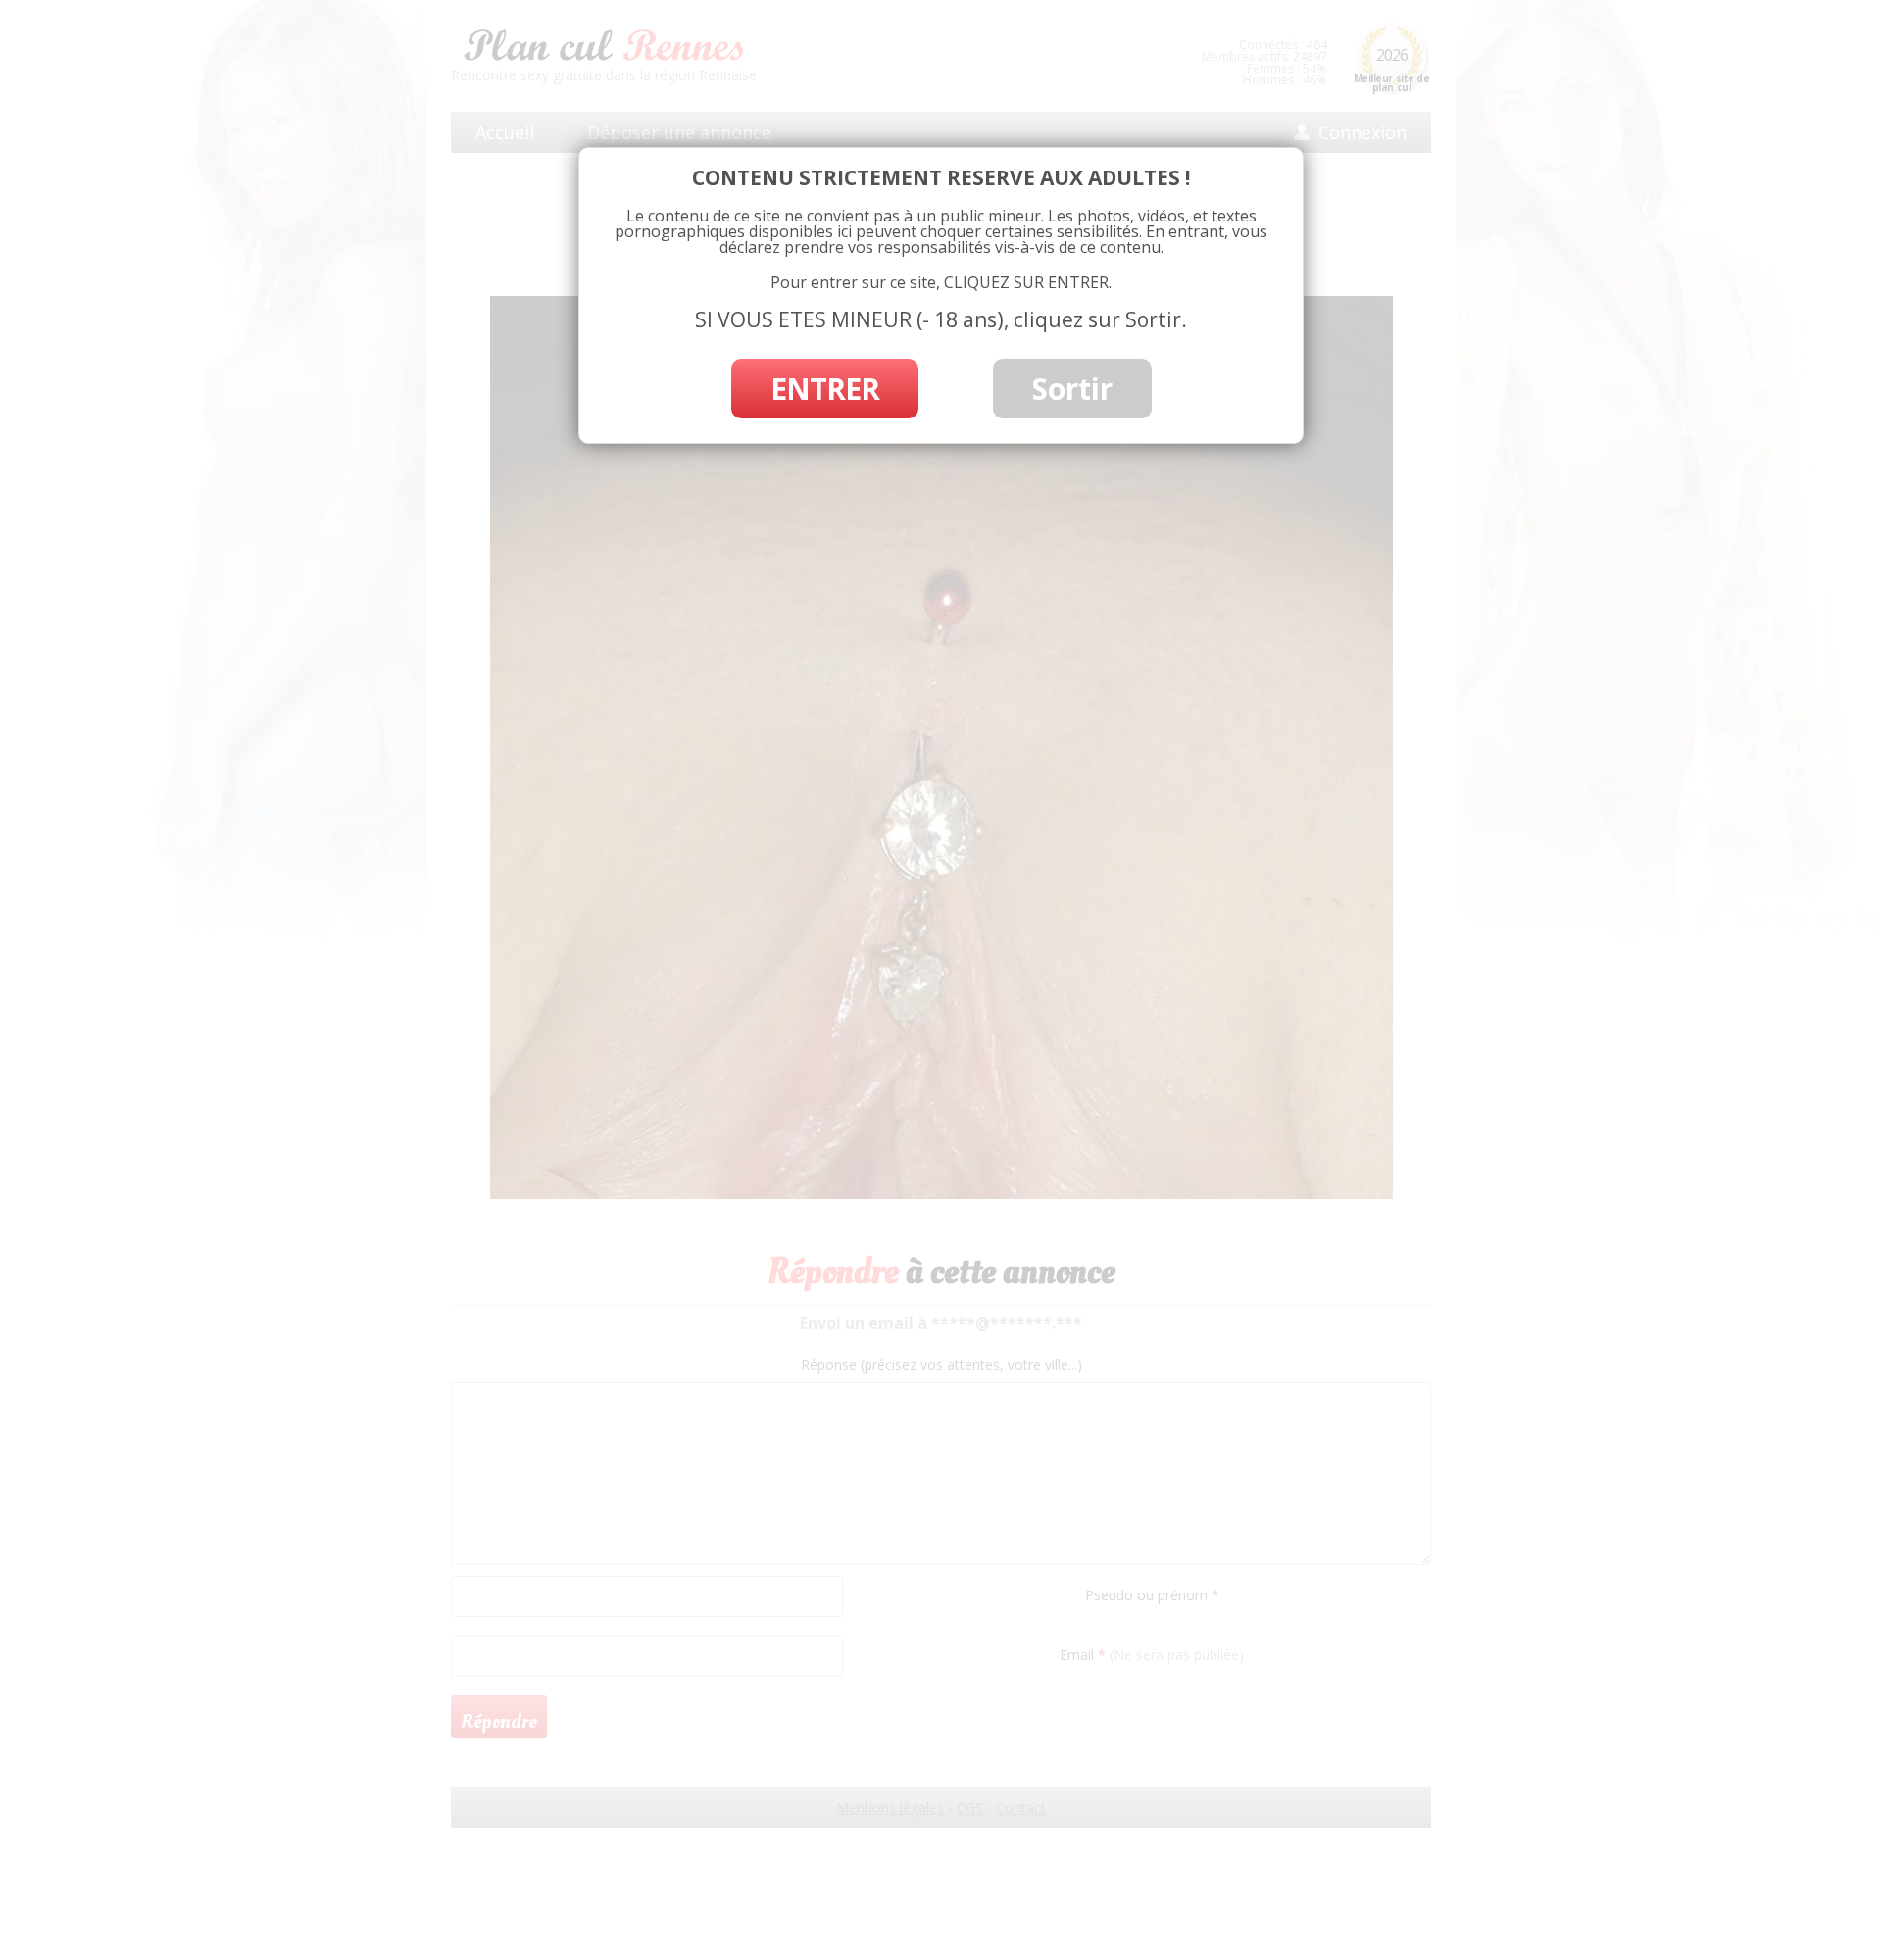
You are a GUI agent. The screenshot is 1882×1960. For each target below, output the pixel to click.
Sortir (1072, 389)
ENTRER (825, 389)
